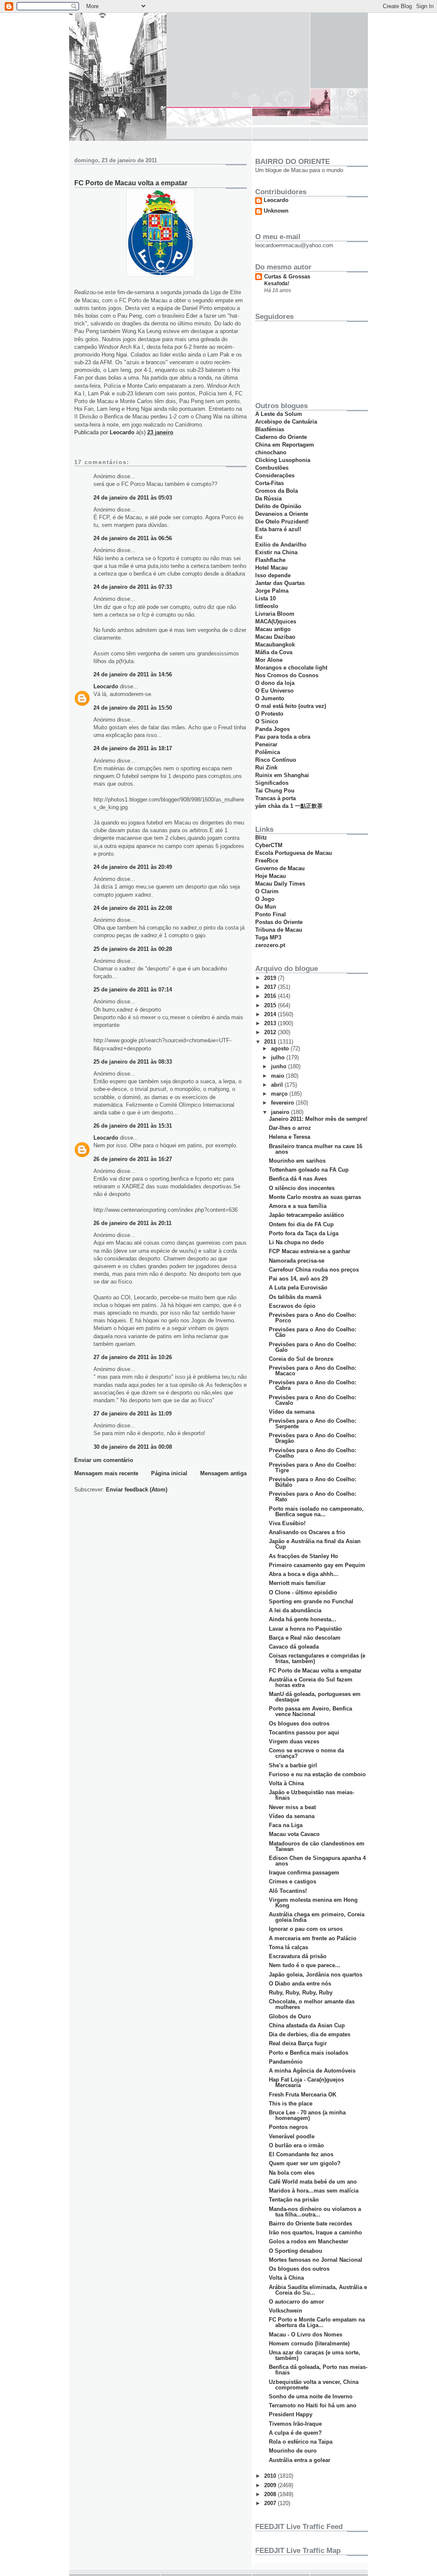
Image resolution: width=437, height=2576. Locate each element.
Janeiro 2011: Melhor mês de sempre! (318, 1119)
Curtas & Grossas (287, 276)
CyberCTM (269, 845)
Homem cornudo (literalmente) (309, 2344)
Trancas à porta (275, 798)
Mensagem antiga (223, 1473)
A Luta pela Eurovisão (298, 1288)
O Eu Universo (274, 691)
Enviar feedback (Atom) (137, 1490)
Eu (259, 537)
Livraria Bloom (275, 614)
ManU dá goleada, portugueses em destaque (315, 1697)
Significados (272, 783)
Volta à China (286, 1783)
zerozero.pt (270, 945)
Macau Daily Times (280, 884)
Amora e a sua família (298, 1206)
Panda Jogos (272, 729)
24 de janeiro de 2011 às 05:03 (133, 498)
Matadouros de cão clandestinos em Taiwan (317, 1846)
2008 (271, 2494)
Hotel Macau (271, 568)
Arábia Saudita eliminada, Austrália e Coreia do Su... (318, 2290)
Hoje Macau (271, 876)
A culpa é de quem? (295, 2433)
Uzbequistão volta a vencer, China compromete (314, 2385)
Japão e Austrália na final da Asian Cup (315, 1544)
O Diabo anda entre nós (300, 1984)
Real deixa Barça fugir (298, 2043)
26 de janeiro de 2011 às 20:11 (133, 1223)
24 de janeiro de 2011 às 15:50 (133, 708)
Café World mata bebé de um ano (313, 2182)
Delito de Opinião (278, 506)
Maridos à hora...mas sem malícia (314, 2191)
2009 (271, 2485)
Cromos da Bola (277, 491)
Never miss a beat (292, 1807)
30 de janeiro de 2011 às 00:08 (133, 1447)
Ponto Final (271, 914)
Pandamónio (286, 2062)
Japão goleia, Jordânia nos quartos (316, 1975)
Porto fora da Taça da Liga (304, 1233)
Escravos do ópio (292, 1306)
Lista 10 (265, 598)
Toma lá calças (288, 1947)
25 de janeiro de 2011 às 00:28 (133, 949)
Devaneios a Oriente (282, 514)
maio (278, 1076)
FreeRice (267, 861)
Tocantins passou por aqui (304, 1732)
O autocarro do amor (296, 2302)
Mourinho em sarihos (297, 1161)
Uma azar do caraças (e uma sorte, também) (315, 2355)
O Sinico (267, 721)
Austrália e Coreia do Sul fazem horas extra (311, 1682)
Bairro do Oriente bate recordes (310, 2224)
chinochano (271, 452)
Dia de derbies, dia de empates (310, 2034)
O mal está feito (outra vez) (291, 706)
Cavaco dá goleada (294, 1647)
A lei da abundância (295, 1610)
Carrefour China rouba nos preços (314, 1270)
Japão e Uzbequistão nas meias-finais (312, 1795)
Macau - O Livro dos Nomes (306, 2335)
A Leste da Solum (279, 414)
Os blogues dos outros (299, 1724)
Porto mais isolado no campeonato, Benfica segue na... (316, 1512)
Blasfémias (270, 429)
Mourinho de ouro (293, 2451)
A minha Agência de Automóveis (312, 2071)
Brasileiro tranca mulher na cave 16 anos (316, 1149)
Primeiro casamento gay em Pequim (317, 1565)
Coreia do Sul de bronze (301, 1359)
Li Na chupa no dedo (296, 1242)
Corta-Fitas (269, 483)
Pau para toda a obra (283, 737)
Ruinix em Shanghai (282, 775)
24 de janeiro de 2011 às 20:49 (133, 867)
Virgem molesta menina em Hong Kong (313, 1903)
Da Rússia (268, 499)
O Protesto (269, 714)
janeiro (281, 1112)
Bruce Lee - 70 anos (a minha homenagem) (307, 2115)
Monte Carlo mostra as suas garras (315, 1197)
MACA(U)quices (276, 621)
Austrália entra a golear (300, 2460)
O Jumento (270, 698)
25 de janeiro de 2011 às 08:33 (133, 1062)
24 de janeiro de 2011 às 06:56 (133, 538)
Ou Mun (266, 907)
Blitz (261, 838)
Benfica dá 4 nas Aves (298, 1179)
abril (278, 1085)
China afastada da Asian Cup (307, 2025)
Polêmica (268, 752)
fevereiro (283, 1103)
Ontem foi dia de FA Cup (301, 1224)
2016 (271, 996)
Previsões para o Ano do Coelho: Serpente (313, 1424)
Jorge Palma (272, 591)
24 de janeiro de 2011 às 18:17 (133, 748)
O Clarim (267, 891)
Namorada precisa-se (297, 1261)
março (280, 1094)
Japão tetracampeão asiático (306, 1215)
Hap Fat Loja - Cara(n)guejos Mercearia (306, 2082)
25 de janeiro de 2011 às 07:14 (133, 990)
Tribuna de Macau (279, 930)
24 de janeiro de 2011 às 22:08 (133, 908)
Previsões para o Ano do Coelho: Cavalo (313, 1400)
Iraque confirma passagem (304, 1873)
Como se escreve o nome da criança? (306, 1753)
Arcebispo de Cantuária (286, 422)
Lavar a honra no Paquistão (305, 1629)
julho (279, 1057)
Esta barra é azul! (278, 529)
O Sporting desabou (296, 2251)
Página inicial (169, 1473)
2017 (271, 987)
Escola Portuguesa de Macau (294, 853)
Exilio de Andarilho (281, 545)
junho (280, 1066)
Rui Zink (266, 768)
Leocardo (106, 686)
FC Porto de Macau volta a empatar (315, 1671)
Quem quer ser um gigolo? (305, 2163)
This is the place (291, 2104)
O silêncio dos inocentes (302, 1188)
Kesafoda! (277, 284)
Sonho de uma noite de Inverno (311, 2396)
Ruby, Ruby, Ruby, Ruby (301, 1993)
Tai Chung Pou (275, 791)
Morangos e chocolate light (291, 668)
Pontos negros (288, 2127)
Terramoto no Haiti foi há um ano (313, 2405)
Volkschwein (286, 2311)
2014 (271, 1014)
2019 (271, 978)
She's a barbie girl (293, 1765)
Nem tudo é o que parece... (304, 1965)
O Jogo (265, 899)
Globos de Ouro (290, 2016)
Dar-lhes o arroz (290, 1128)
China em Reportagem (285, 445)
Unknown (276, 211)
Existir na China (276, 552)
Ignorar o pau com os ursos (306, 1929)
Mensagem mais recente (106, 1473)
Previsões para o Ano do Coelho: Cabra (313, 1385)
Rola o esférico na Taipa (301, 2442)
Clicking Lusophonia (283, 460)
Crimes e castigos (293, 1882)
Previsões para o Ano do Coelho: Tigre (313, 1468)
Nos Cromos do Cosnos (287, 675)
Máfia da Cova (274, 652)
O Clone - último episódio (303, 1592)
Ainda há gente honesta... (303, 1619)
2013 (271, 1023)
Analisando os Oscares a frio (307, 1532)
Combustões (272, 468)
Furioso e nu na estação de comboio (317, 1774)
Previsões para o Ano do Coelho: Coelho (313, 1453)
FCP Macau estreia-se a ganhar (310, 1251)
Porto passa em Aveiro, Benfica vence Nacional (310, 1711)
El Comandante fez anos (301, 2154)
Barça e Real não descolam (305, 1638)
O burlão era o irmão (296, 2145)
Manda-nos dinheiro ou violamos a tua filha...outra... (315, 2212)
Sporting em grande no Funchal (311, 1601)
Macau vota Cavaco (294, 1834)
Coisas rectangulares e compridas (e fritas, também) (317, 1658)
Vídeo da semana (292, 1412)
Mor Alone (269, 660)
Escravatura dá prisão (298, 1956)
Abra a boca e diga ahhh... (304, 1574)
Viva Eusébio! (287, 1523)
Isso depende (273, 575)
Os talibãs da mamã (295, 1297)
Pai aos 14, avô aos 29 (298, 1279)
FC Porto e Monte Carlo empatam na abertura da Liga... (317, 2322)
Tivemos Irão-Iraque (295, 2424)
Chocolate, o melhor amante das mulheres (312, 2004)
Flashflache (270, 560)
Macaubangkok (275, 645)
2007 (271, 2503)
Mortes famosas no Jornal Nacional (316, 2260)
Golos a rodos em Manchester (309, 2241)
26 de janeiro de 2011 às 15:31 (133, 1126)
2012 (271, 1032)
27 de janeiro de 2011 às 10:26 (133, 1357)
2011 (271, 1042)
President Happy (291, 2414)
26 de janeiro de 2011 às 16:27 (133, 1159)
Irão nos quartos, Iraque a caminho (315, 2232)
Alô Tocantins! (288, 1891)
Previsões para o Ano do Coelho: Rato (313, 1497)
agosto (281, 1048)
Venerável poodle (292, 2136)
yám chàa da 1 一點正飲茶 (289, 806)
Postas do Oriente (279, 922)
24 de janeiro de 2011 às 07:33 (133, 587)
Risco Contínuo (276, 760)
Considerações (275, 475)
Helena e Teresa (290, 1137)
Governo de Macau (280, 868)
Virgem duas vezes (294, 1741)
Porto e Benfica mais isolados (309, 2053)
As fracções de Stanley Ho (303, 1556)
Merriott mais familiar (297, 1583)
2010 (271, 2476)
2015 (271, 1005)
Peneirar (266, 744)
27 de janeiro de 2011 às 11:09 (133, 1414)
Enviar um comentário (104, 1460)
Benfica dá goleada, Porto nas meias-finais (318, 2370)
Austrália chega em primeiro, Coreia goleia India (317, 1917)
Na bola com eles (292, 2173)
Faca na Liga (286, 1825)
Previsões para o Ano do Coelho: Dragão (313, 1438)
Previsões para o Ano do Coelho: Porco (313, 1318)
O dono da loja (275, 683)
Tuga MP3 (268, 937)
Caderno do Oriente (281, 437)
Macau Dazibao (275, 637)
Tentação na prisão (294, 2200)
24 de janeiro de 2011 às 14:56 (133, 674)
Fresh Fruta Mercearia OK (303, 2095)
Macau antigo (273, 629)
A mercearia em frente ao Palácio (313, 1938)
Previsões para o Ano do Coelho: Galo (313, 1347)
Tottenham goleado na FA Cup (309, 1170)
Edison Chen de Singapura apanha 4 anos (317, 1861)
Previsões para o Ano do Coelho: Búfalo (313, 1482)
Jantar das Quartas (280, 583)
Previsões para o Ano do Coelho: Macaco (313, 1371)
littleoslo (267, 606)
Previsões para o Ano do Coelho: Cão (313, 1332)
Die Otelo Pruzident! (282, 522)
